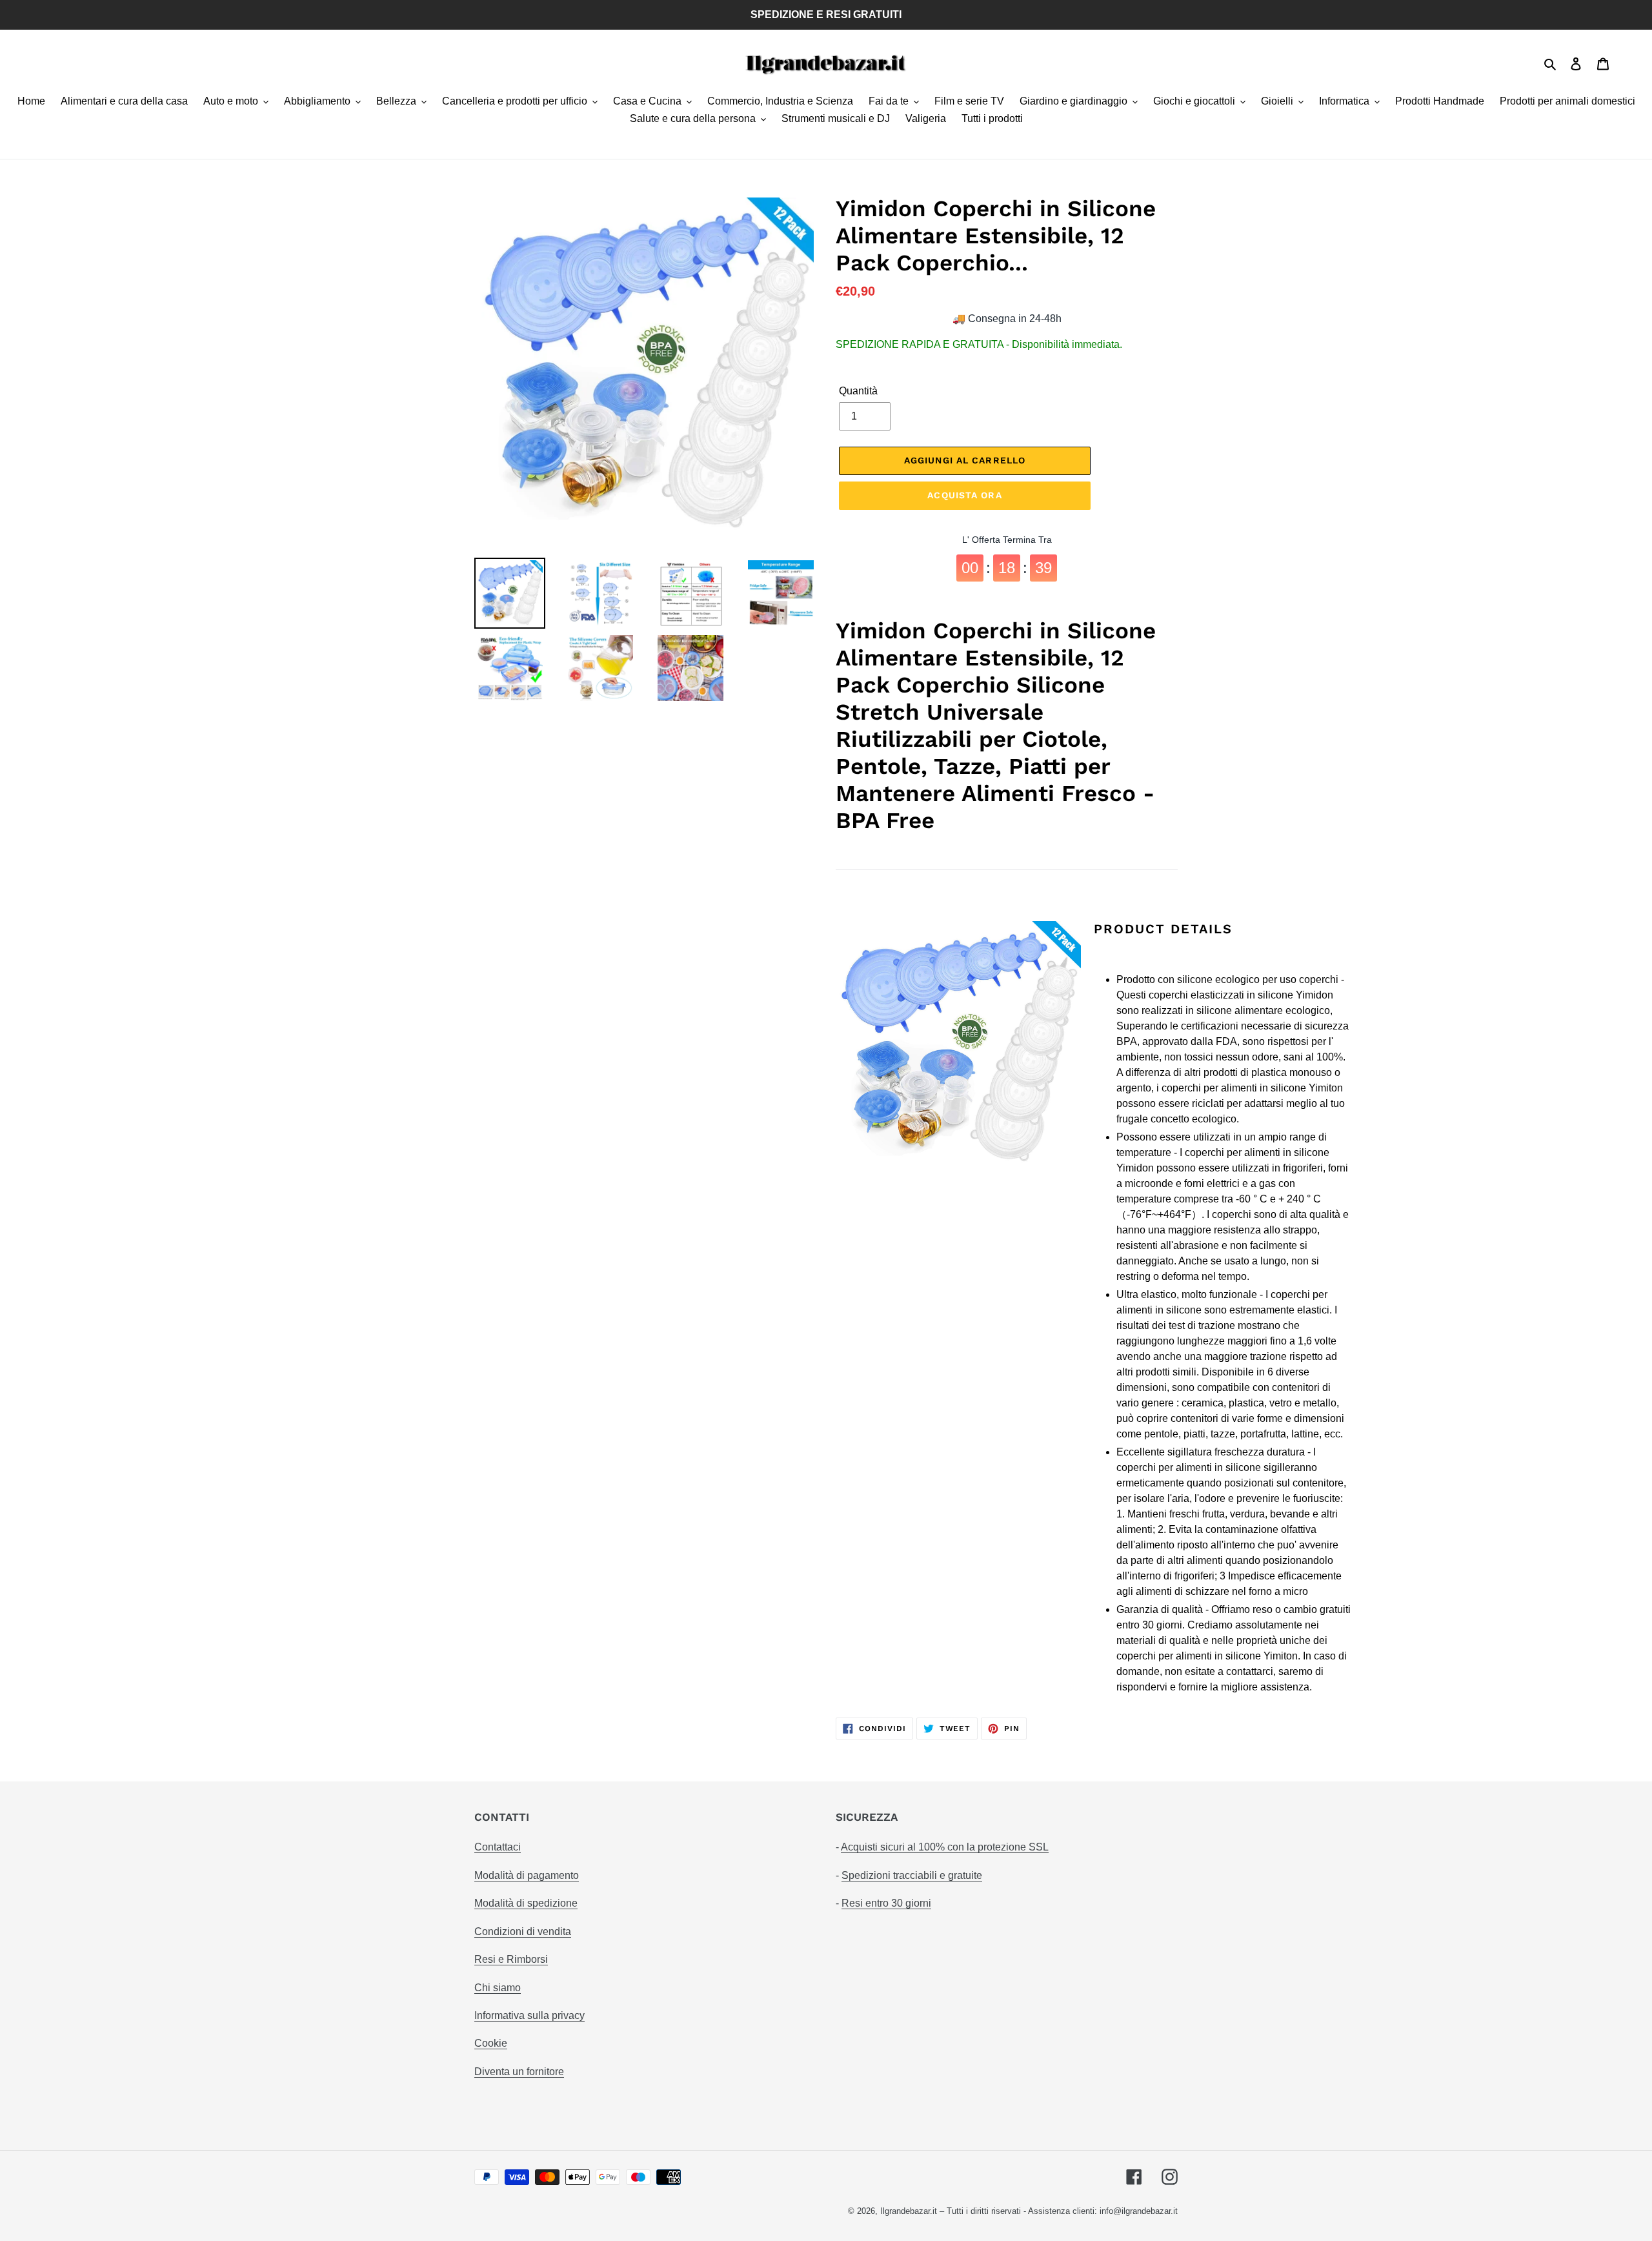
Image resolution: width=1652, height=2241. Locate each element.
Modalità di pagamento (527, 1875)
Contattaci (498, 1847)
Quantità (858, 391)
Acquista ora (964, 495)
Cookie (491, 2043)
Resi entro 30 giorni (886, 1903)
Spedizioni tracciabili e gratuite (912, 1875)
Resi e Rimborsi (511, 1959)
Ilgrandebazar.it (909, 2211)
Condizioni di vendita (523, 1932)
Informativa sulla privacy (529, 2015)
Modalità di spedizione (526, 1903)
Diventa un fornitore (519, 2072)
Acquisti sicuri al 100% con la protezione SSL (945, 1847)
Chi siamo (498, 1988)
